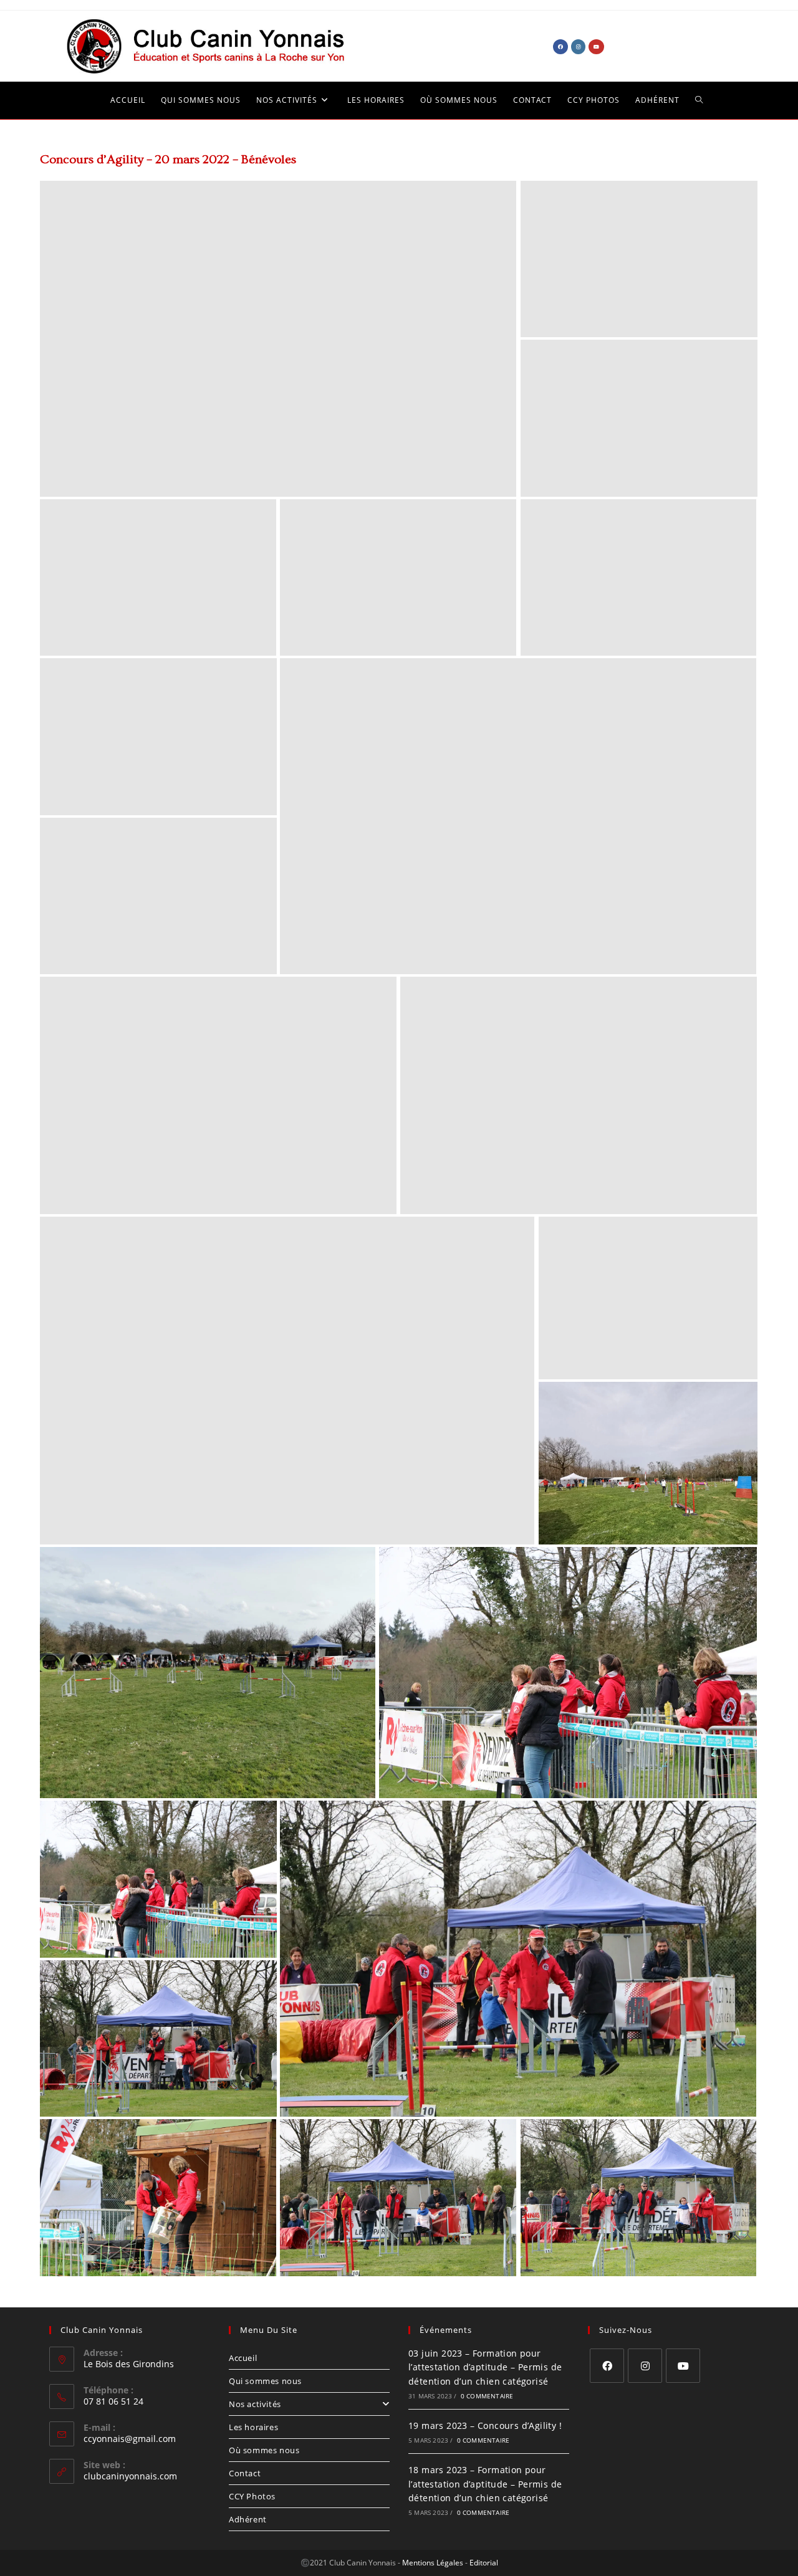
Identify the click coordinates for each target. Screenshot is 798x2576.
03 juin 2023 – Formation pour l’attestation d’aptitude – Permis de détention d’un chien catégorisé (485, 2367)
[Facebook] (607, 2366)
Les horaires (253, 2427)
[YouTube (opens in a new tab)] (596, 47)
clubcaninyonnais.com (130, 2476)
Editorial (484, 2563)
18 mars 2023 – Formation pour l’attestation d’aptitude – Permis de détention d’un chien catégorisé (485, 2484)
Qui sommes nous (265, 2381)
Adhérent (248, 2519)
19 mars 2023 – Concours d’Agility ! (485, 2425)
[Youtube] (683, 2366)
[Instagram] (645, 2366)
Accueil (243, 2358)
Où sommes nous (264, 2450)
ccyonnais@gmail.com (130, 2439)
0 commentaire (487, 2396)
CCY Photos (252, 2496)
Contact (245, 2473)
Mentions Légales (433, 2563)
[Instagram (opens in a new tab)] (578, 47)
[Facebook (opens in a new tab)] (560, 47)
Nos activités (255, 2404)
